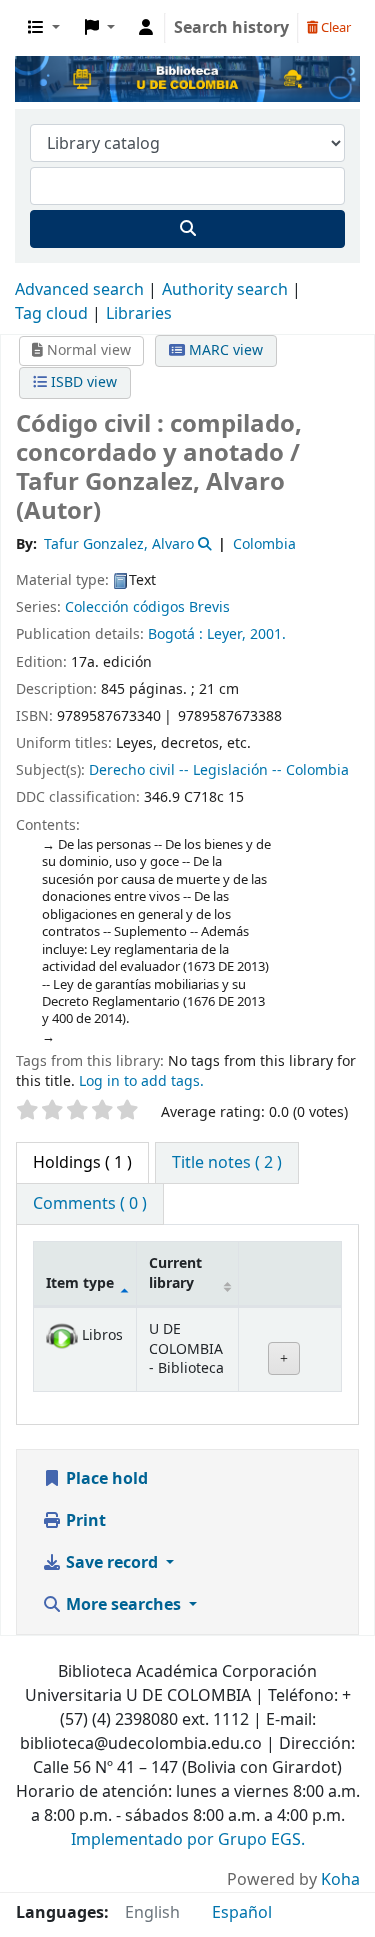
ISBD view (82, 382)
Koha (340, 1880)
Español (242, 1913)
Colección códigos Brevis (147, 607)
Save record (112, 1563)
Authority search (225, 290)
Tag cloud (51, 314)
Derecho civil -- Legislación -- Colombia (219, 770)
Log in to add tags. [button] (141, 1081)
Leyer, (226, 634)
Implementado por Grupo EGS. (188, 1840)
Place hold (105, 1479)
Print (84, 1521)
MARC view (224, 350)
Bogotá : (175, 634)
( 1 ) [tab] (82, 1163)
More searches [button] (123, 1605)
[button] (44, 28)
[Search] (187, 229)
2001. (268, 634)
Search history (231, 28)
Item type (80, 1283)
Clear (334, 27)
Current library (175, 1273)
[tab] (227, 1163)
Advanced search (79, 290)
